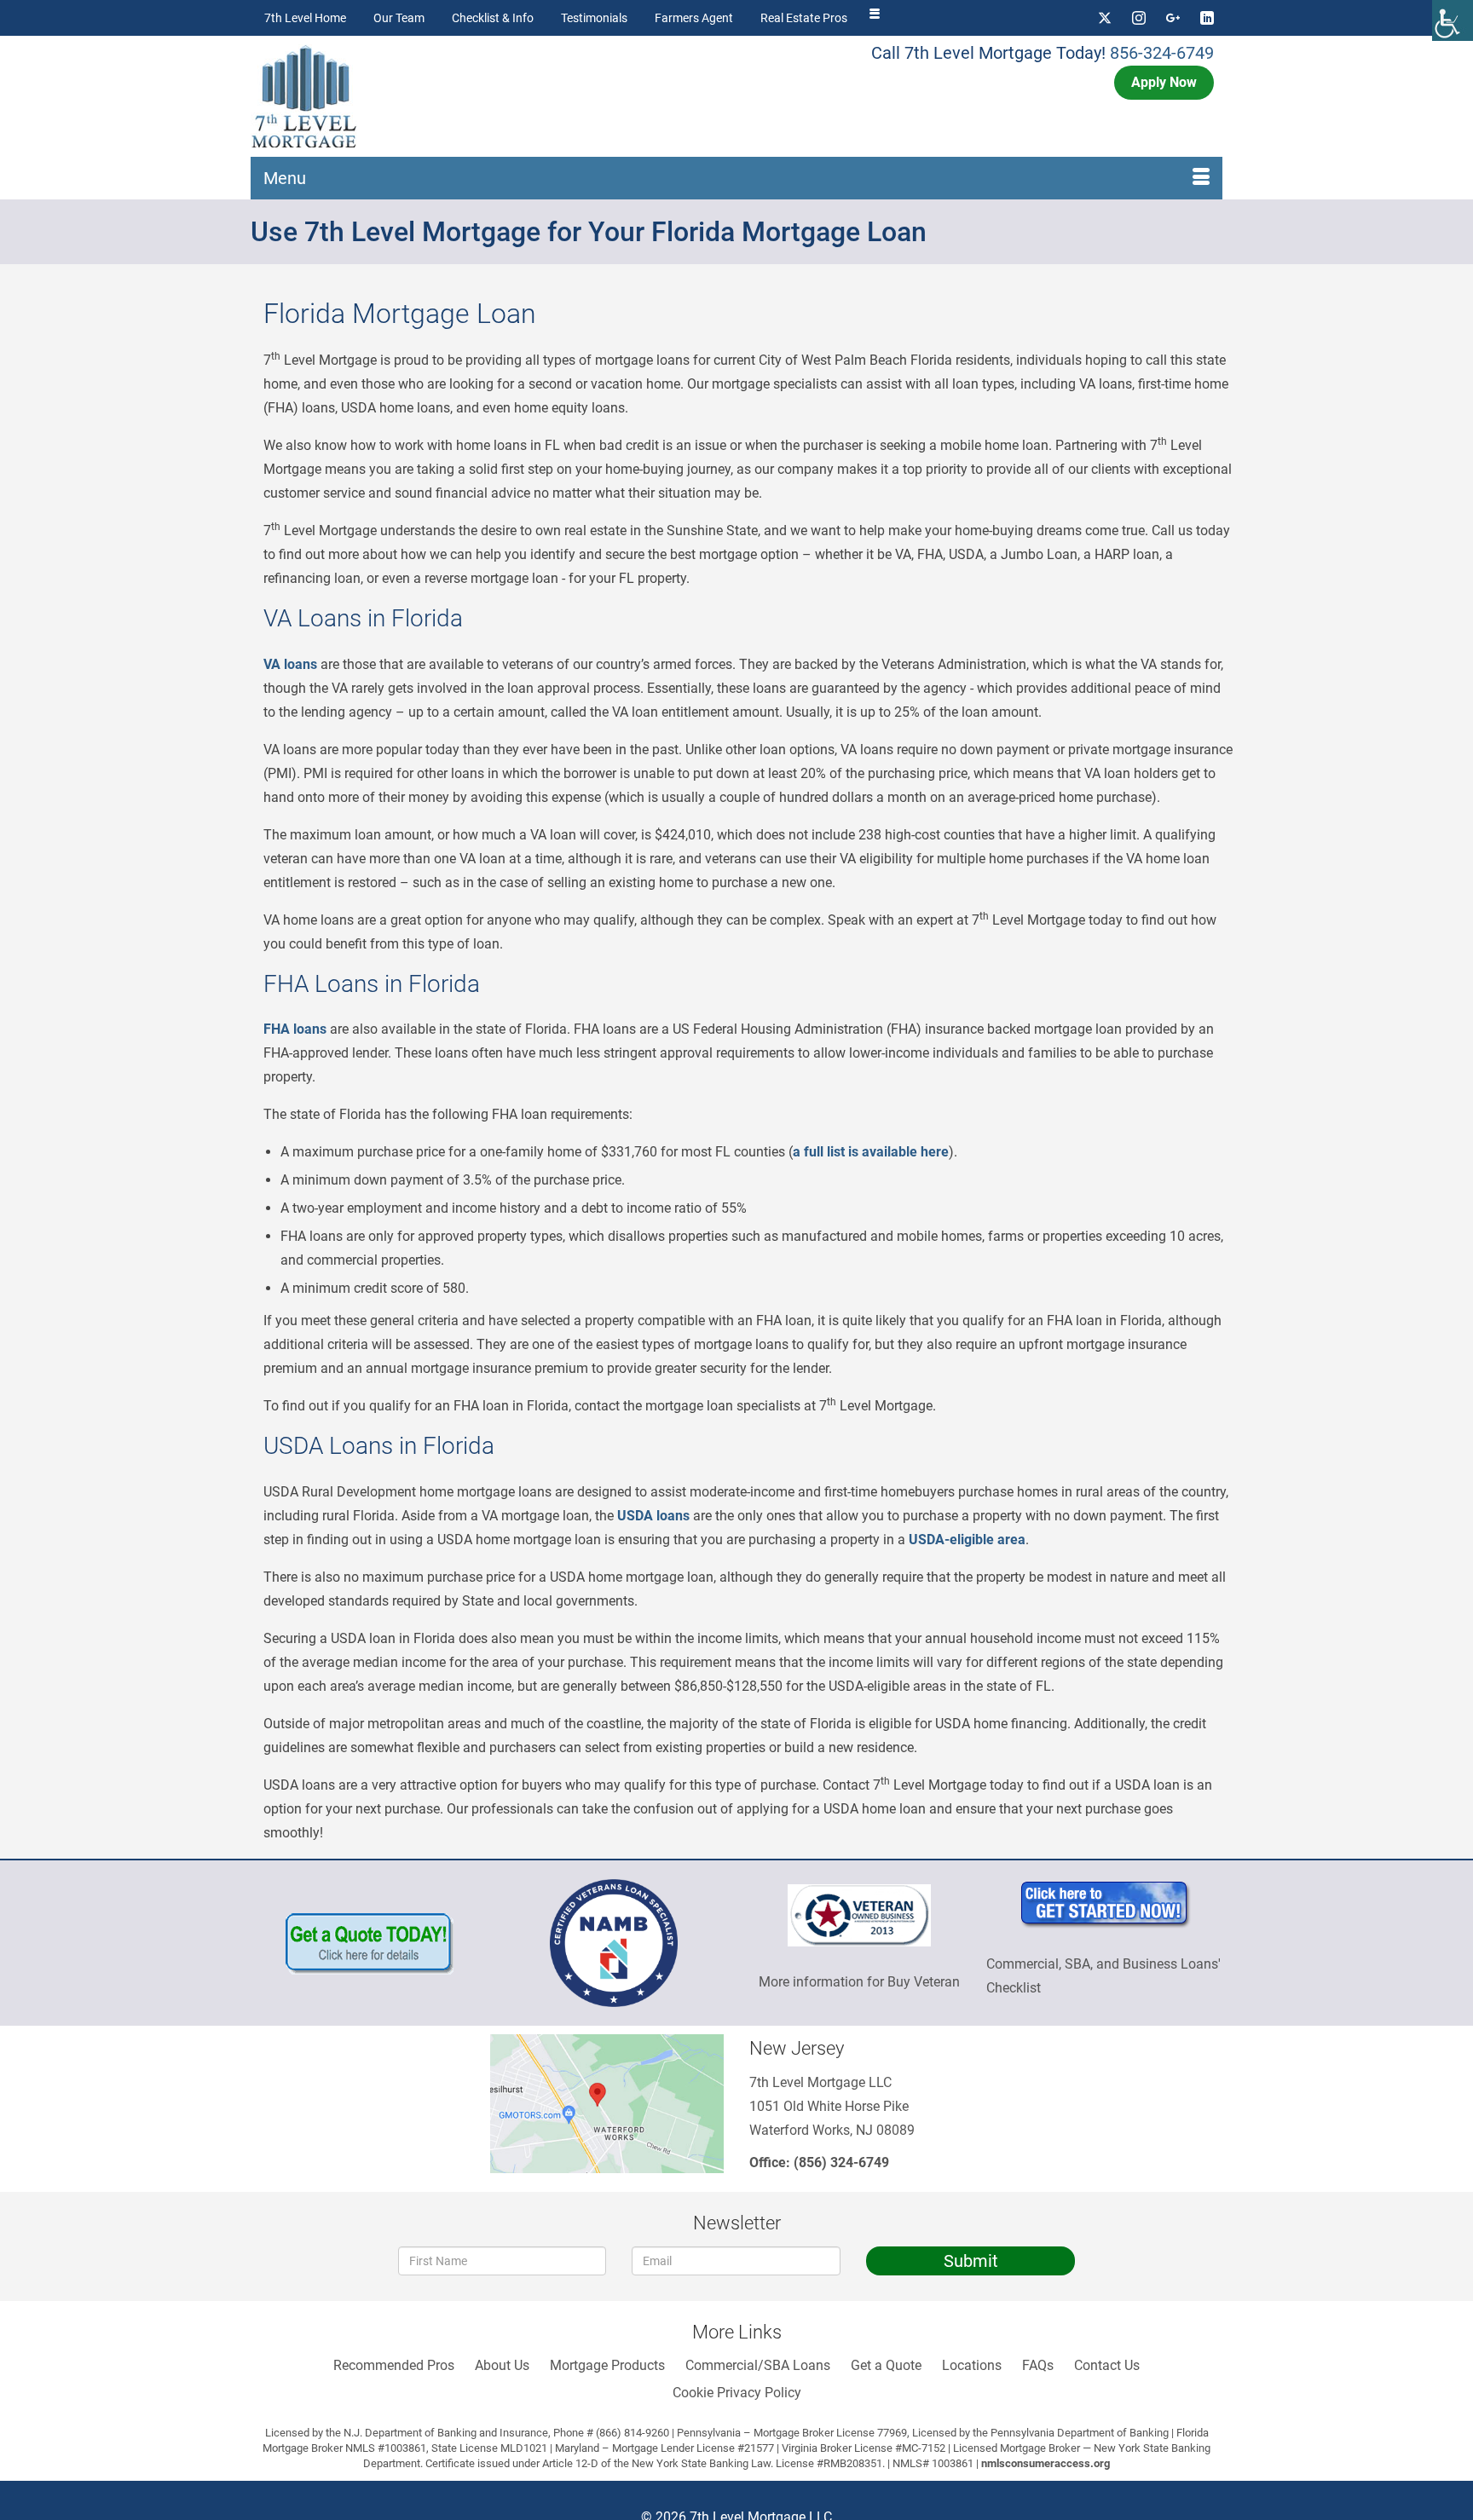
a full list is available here (871, 1152)
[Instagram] (1139, 18)
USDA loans (653, 1516)
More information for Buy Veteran (859, 1982)
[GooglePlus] (1173, 18)
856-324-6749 (1162, 53)
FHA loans (295, 1029)
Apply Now (1164, 82)
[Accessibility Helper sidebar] (1453, 20)
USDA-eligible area (967, 1540)
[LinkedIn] (1207, 18)
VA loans (290, 664)
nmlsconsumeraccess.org (1046, 2463)
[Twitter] (1105, 18)
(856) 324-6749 (841, 2162)
